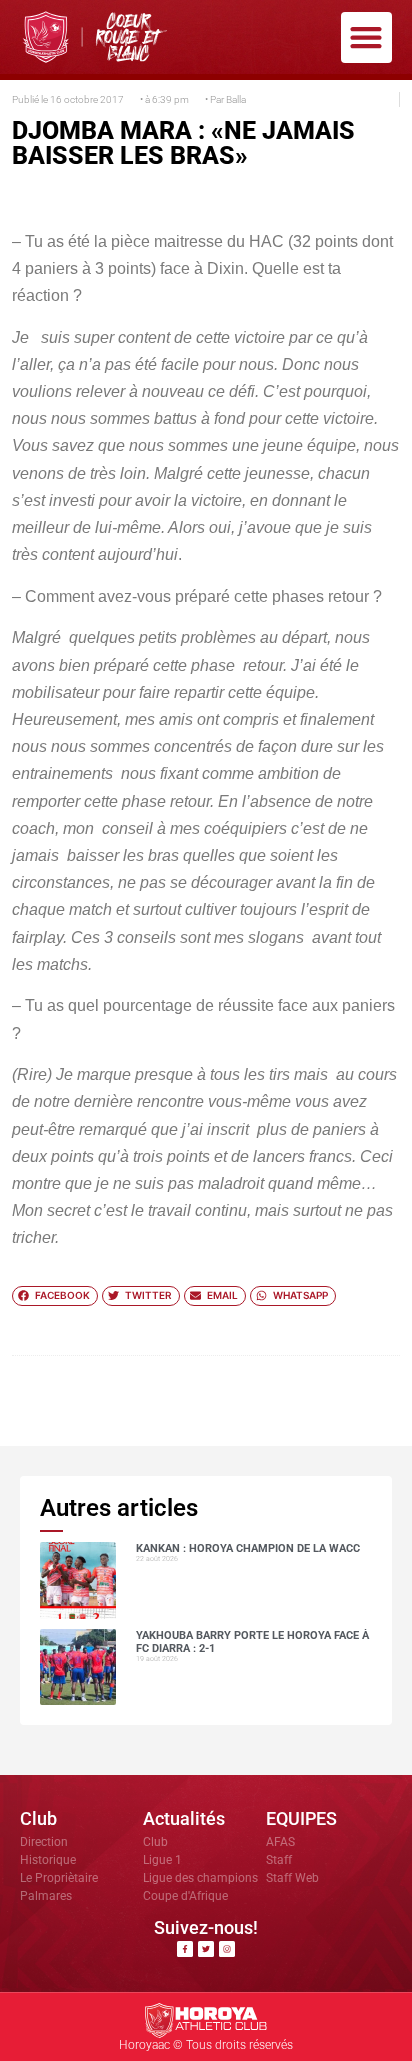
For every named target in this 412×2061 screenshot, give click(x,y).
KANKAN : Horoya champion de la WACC (248, 1548)
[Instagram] (227, 1949)
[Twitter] (206, 1949)
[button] (366, 37)
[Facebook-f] (185, 1949)
